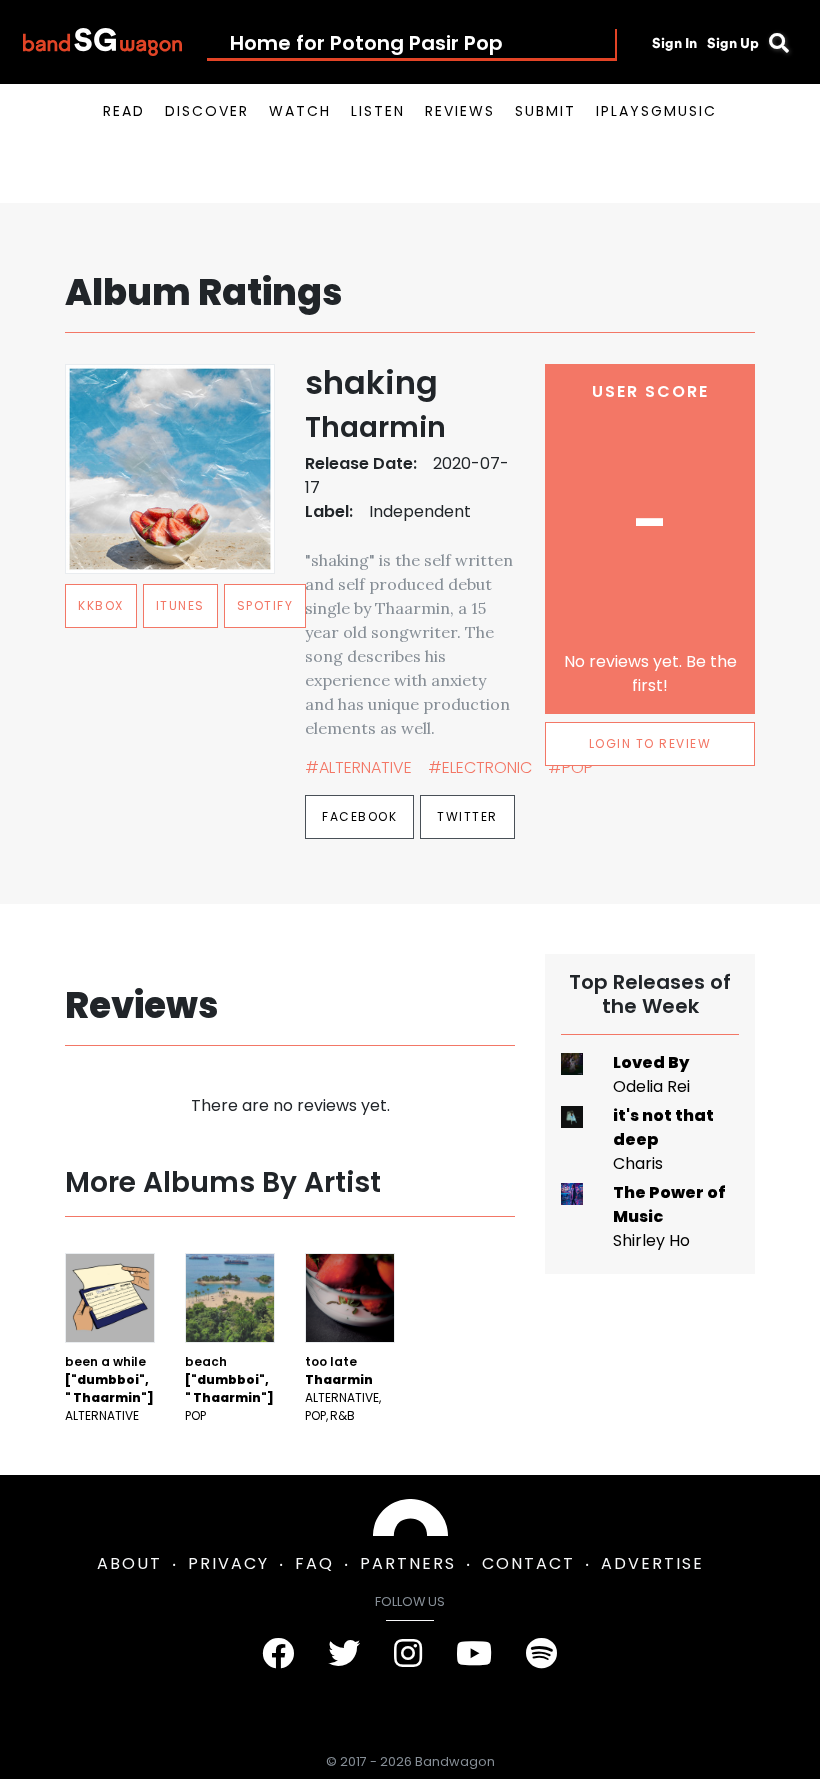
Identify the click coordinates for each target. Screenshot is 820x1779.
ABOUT (129, 1563)
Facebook (359, 816)
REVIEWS (460, 111)
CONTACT (528, 1563)
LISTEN (378, 111)
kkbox (101, 605)
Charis (638, 1163)
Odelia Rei (651, 1086)
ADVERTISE (652, 1563)
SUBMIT (545, 111)
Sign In (674, 43)
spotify (265, 605)
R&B (342, 1415)
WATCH (300, 111)
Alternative (102, 1415)
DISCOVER (207, 111)
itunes (180, 605)
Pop (195, 1415)
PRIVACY (228, 1563)
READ (124, 111)
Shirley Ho (651, 1240)
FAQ (314, 1563)
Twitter (467, 816)
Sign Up (733, 43)
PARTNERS (408, 1563)
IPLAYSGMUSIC (656, 111)
